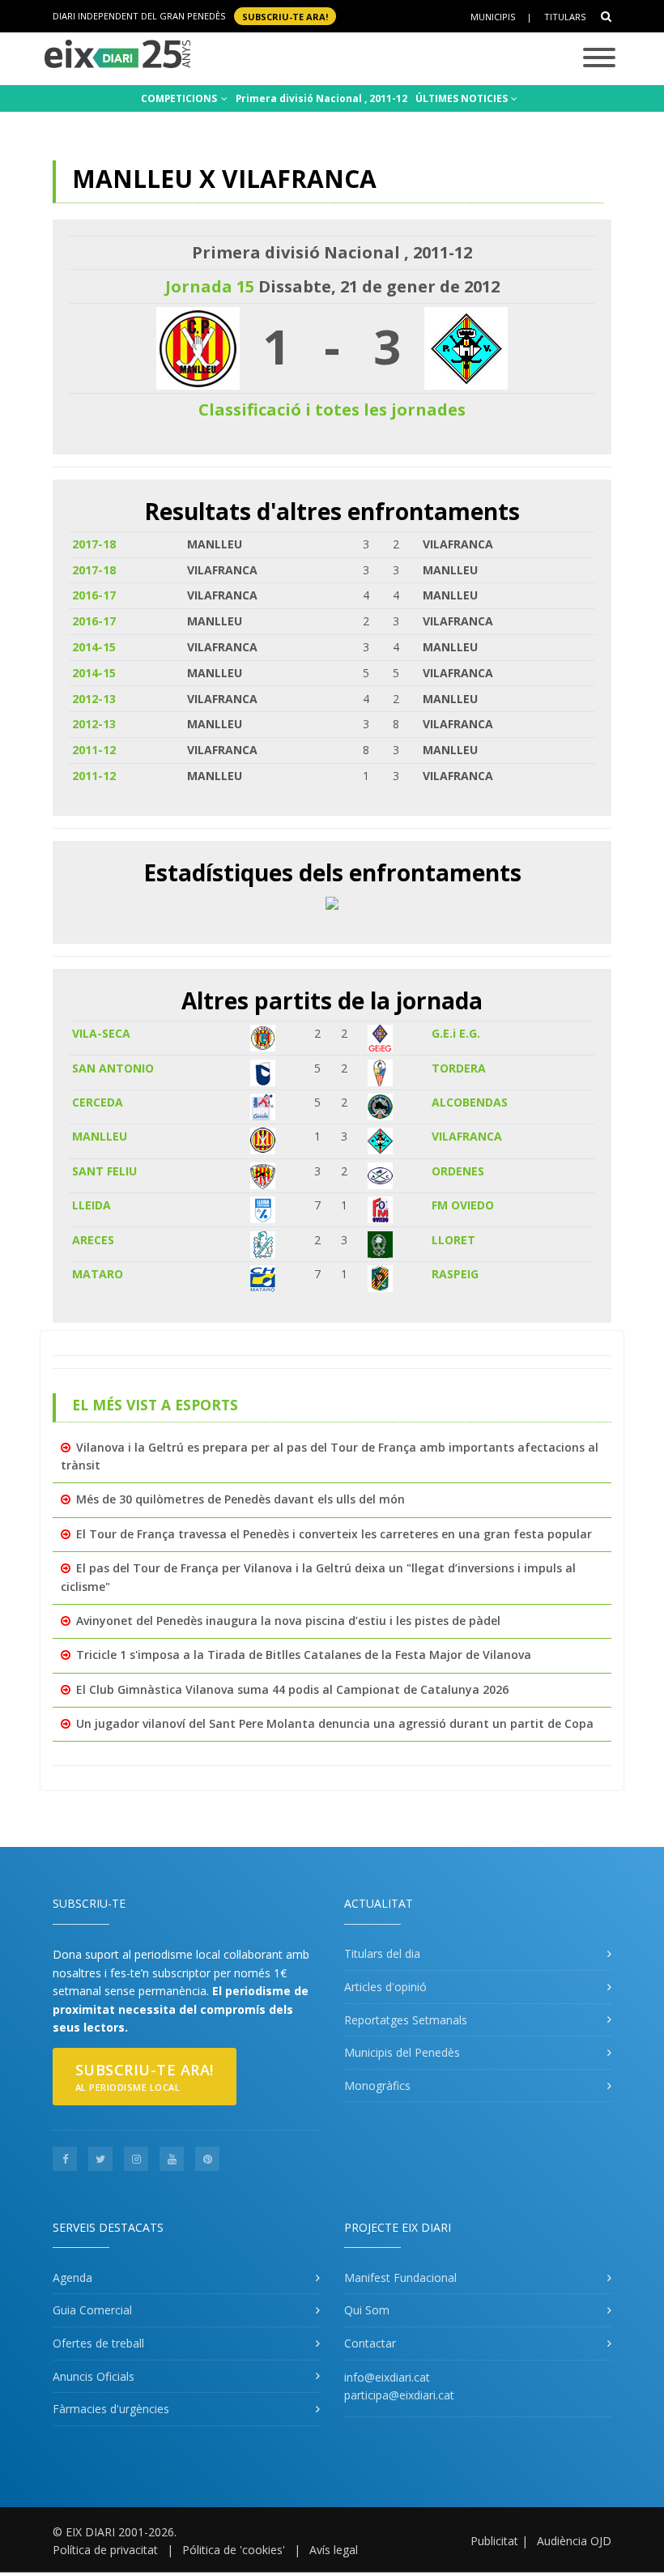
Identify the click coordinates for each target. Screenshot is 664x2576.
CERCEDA (98, 1102)
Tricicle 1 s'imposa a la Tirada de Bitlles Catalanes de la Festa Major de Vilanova (304, 1655)
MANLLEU (100, 1136)
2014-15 (94, 647)
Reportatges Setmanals (406, 2020)
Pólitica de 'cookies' (234, 2550)
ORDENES (458, 1171)
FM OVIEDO (463, 1205)
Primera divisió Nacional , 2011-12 (321, 98)
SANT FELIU (104, 1171)
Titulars (565, 17)
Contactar (370, 2343)
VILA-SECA (101, 1033)
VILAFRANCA (467, 1136)
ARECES (93, 1240)
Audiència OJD (574, 2541)
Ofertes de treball (98, 2343)
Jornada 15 (210, 286)
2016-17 (94, 595)
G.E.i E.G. (456, 1033)
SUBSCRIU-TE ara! (285, 16)
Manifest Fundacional (400, 2277)
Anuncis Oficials (94, 2376)
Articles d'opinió (385, 1987)
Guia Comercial (92, 2310)
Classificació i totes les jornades (332, 409)
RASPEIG (455, 1274)
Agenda (72, 2277)
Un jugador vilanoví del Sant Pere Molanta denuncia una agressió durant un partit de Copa (335, 1723)
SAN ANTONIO (113, 1068)
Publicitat (494, 2541)
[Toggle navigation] (599, 59)
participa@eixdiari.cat (399, 2395)
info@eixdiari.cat (387, 2377)
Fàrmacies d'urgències (111, 2409)
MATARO (98, 1274)
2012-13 (94, 699)
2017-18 (94, 544)
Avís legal (334, 2550)
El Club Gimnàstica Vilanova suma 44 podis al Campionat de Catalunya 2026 (292, 1689)
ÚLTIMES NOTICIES (463, 98)
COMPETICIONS (180, 98)
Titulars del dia (382, 1953)
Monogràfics (377, 2086)
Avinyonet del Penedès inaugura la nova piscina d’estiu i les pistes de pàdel (288, 1621)
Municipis (493, 17)
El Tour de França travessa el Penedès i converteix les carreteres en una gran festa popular (334, 1534)
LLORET (453, 1240)
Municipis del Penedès (402, 2052)
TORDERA (459, 1068)
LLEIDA (92, 1205)
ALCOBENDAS (470, 1102)
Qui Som (367, 2310)
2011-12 (94, 750)
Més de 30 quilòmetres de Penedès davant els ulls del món (240, 1499)
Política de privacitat (105, 2550)
